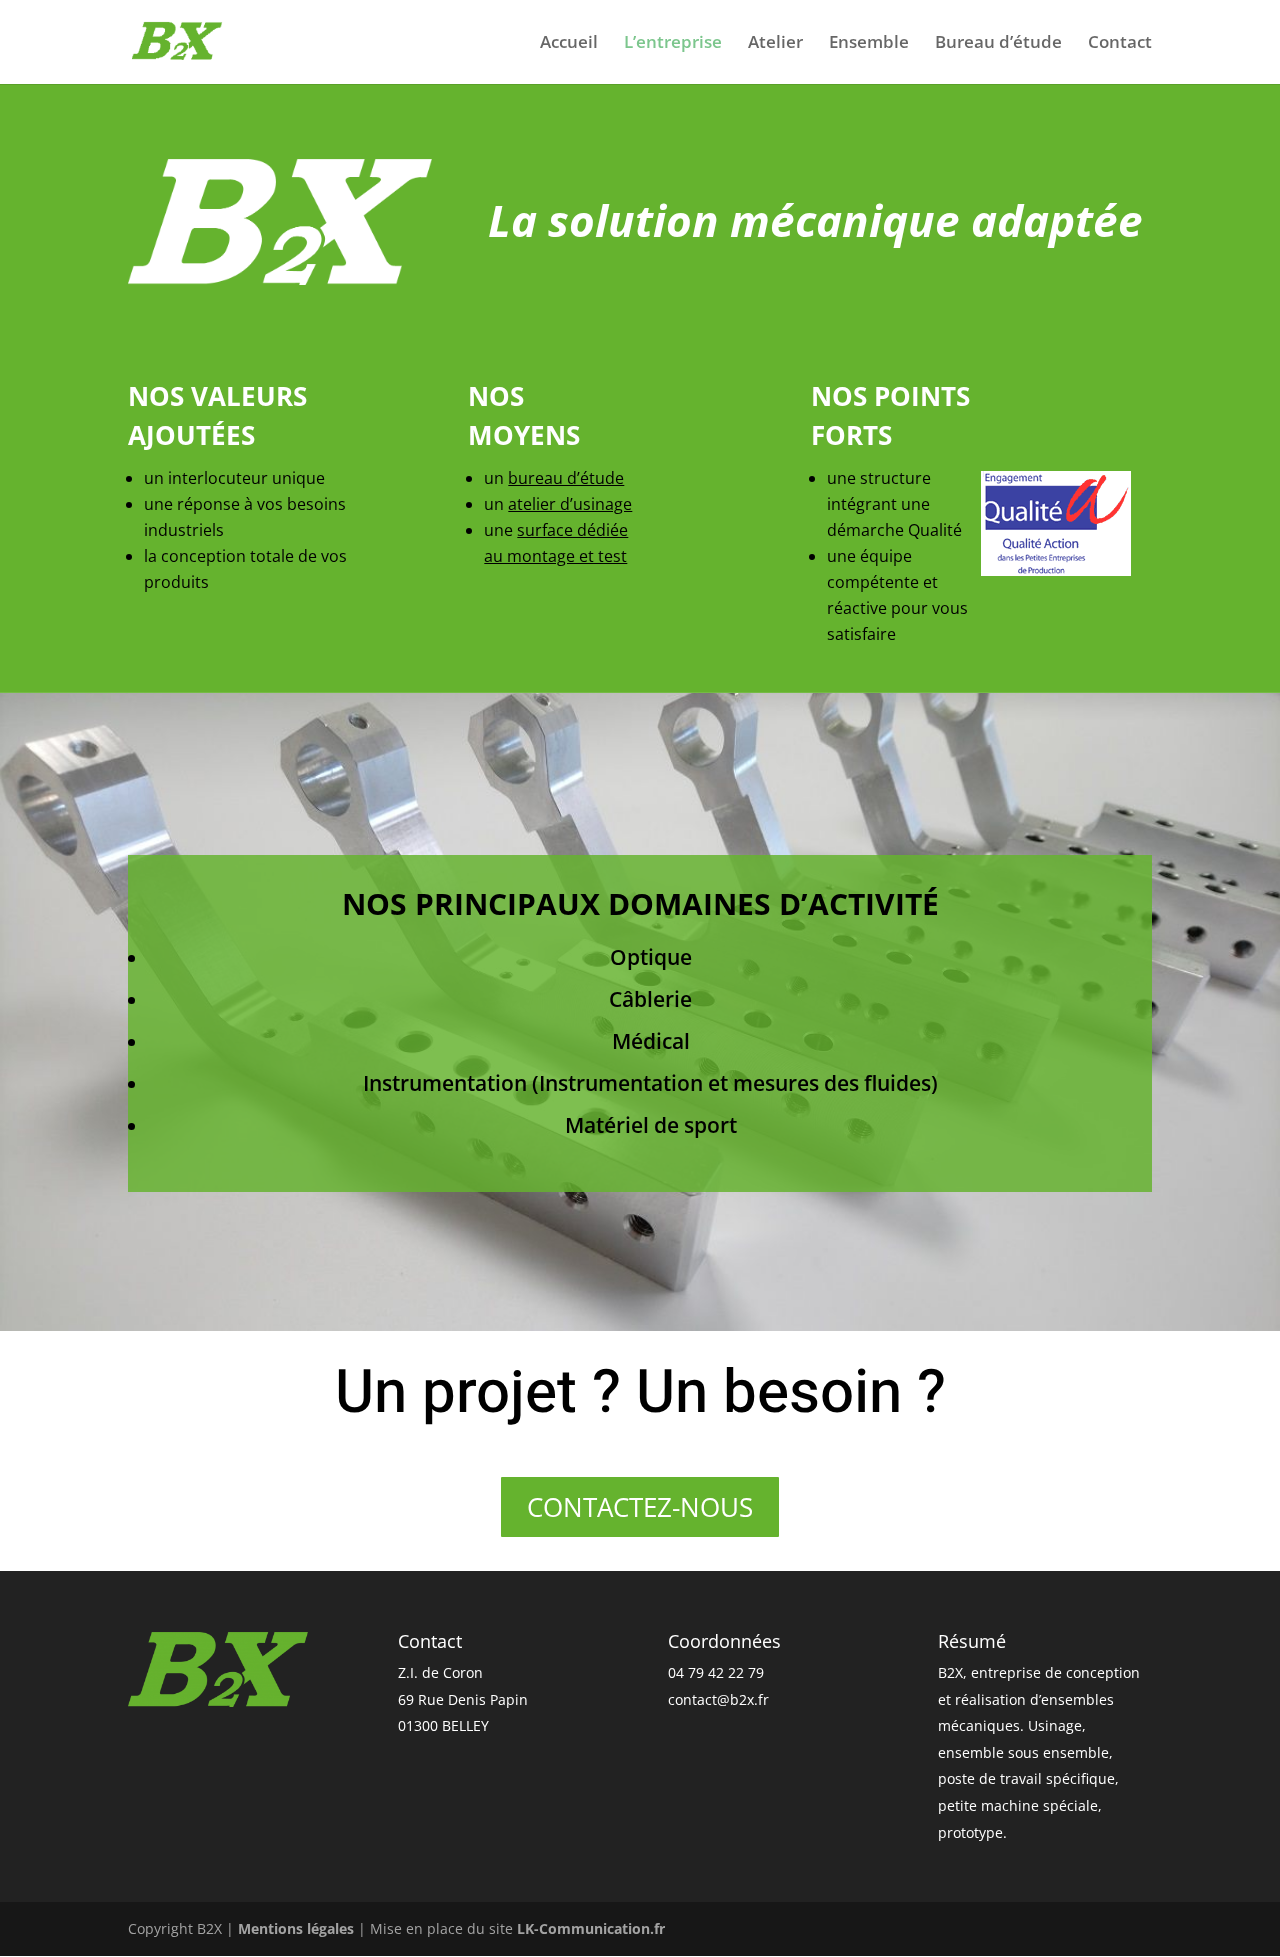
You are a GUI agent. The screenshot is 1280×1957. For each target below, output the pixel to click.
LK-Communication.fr (591, 1928)
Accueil (569, 44)
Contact (1120, 44)
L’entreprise (673, 44)
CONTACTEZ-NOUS (640, 1507)
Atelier (775, 44)
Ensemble (869, 44)
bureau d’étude (566, 478)
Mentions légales (296, 1928)
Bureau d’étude (998, 44)
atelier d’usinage (570, 504)
